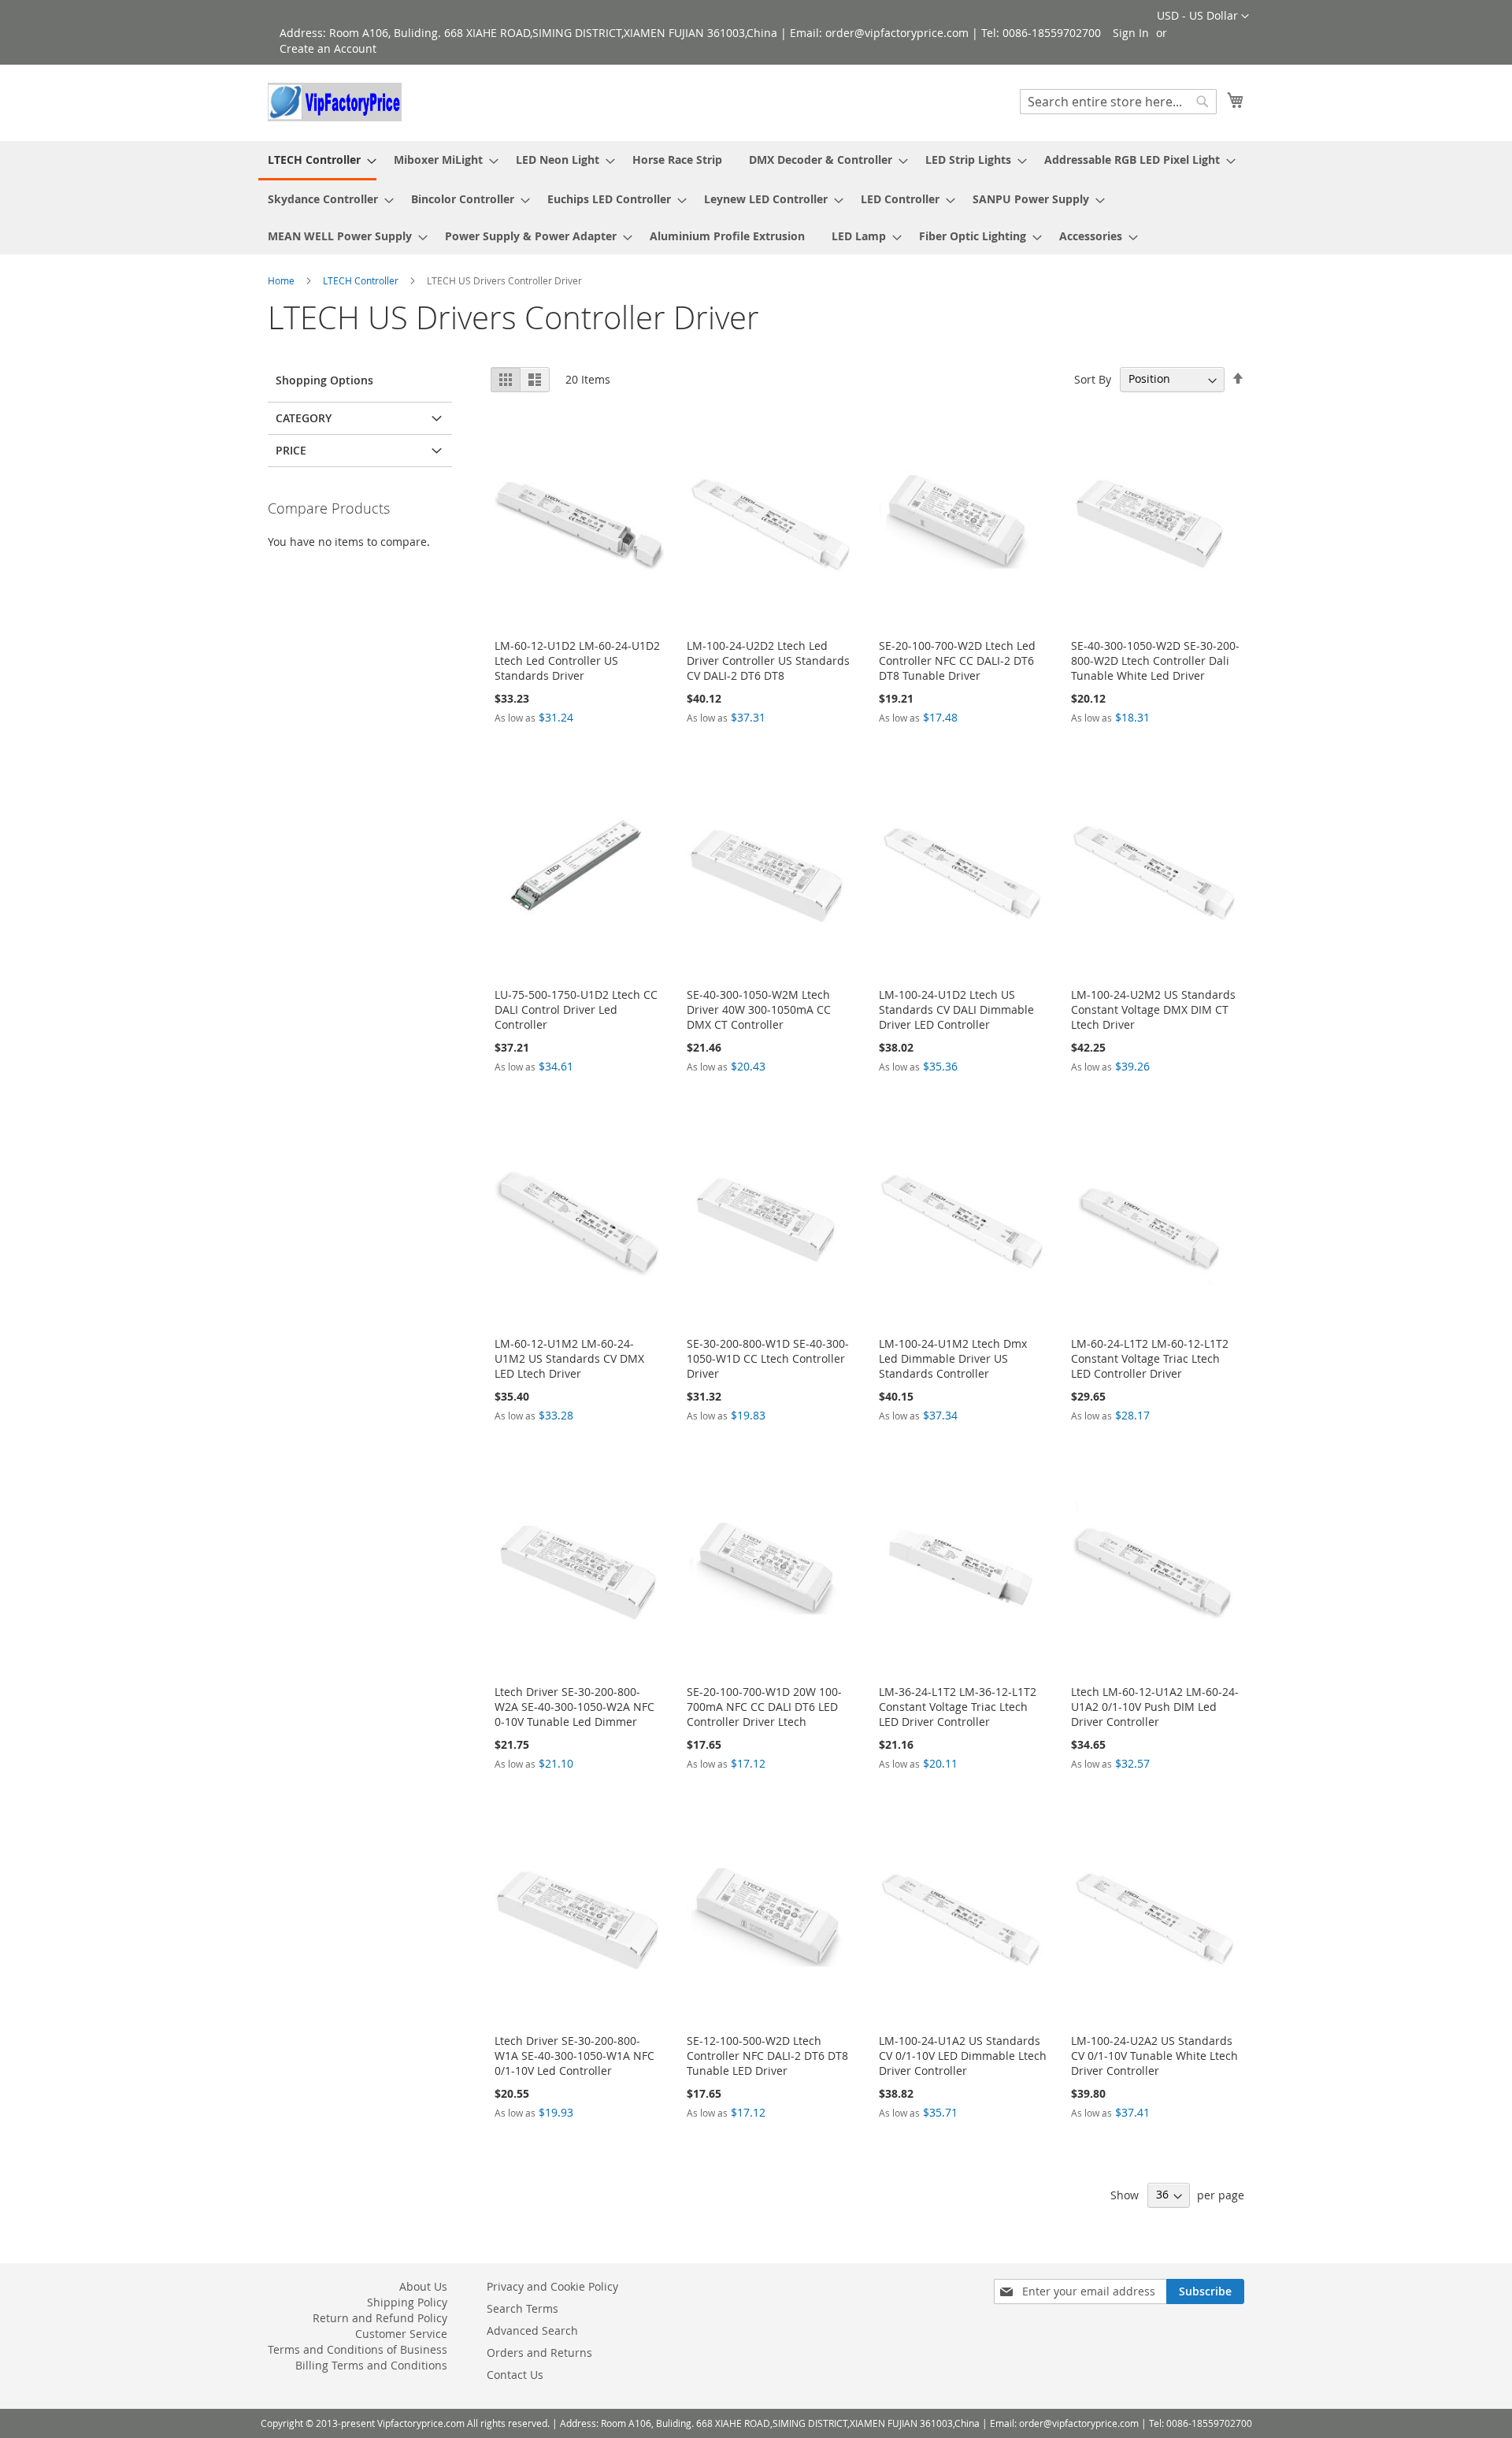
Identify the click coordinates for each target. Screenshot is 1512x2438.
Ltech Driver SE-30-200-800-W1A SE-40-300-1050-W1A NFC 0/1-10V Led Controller (574, 2056)
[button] (1203, 17)
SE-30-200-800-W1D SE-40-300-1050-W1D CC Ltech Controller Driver (768, 1358)
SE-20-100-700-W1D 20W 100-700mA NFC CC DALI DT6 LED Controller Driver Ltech (764, 1707)
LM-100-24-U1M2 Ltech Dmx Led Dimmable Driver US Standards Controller (953, 1358)
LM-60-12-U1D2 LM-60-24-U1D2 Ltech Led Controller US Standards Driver (577, 661)
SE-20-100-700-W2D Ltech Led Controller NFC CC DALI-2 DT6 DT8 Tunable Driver (957, 661)
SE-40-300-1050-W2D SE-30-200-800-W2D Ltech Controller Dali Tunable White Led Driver (1155, 661)
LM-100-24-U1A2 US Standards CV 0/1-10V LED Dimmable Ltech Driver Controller (963, 2056)
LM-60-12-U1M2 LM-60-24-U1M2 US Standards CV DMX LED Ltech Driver (569, 1358)
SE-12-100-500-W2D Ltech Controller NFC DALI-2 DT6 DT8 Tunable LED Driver (767, 2056)
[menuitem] (317, 161)
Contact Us (515, 2375)
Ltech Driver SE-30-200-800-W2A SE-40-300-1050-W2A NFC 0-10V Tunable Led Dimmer (574, 1707)
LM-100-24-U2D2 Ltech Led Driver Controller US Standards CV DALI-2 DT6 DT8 (768, 661)
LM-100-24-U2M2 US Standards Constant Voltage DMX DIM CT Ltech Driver (1153, 1009)
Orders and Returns (539, 2353)
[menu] (756, 198)
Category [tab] (304, 418)
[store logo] (335, 102)
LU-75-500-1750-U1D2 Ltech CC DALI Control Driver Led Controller (576, 1009)
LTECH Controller (362, 280)
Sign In (1131, 33)
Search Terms (523, 2308)
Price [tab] (291, 450)
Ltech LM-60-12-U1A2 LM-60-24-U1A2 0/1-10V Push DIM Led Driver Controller (1155, 1707)
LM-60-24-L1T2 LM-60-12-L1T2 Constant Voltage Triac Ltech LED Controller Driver (1150, 1358)
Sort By (1093, 379)
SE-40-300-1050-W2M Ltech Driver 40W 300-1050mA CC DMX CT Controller (759, 1009)
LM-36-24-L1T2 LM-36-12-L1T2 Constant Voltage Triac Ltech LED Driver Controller (958, 1707)
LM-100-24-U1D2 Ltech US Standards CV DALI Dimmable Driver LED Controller (956, 1009)
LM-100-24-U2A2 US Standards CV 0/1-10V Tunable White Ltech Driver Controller (1154, 2056)
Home (282, 280)
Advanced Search (532, 2330)
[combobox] (1118, 102)
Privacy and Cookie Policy (552, 2286)
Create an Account (328, 48)
